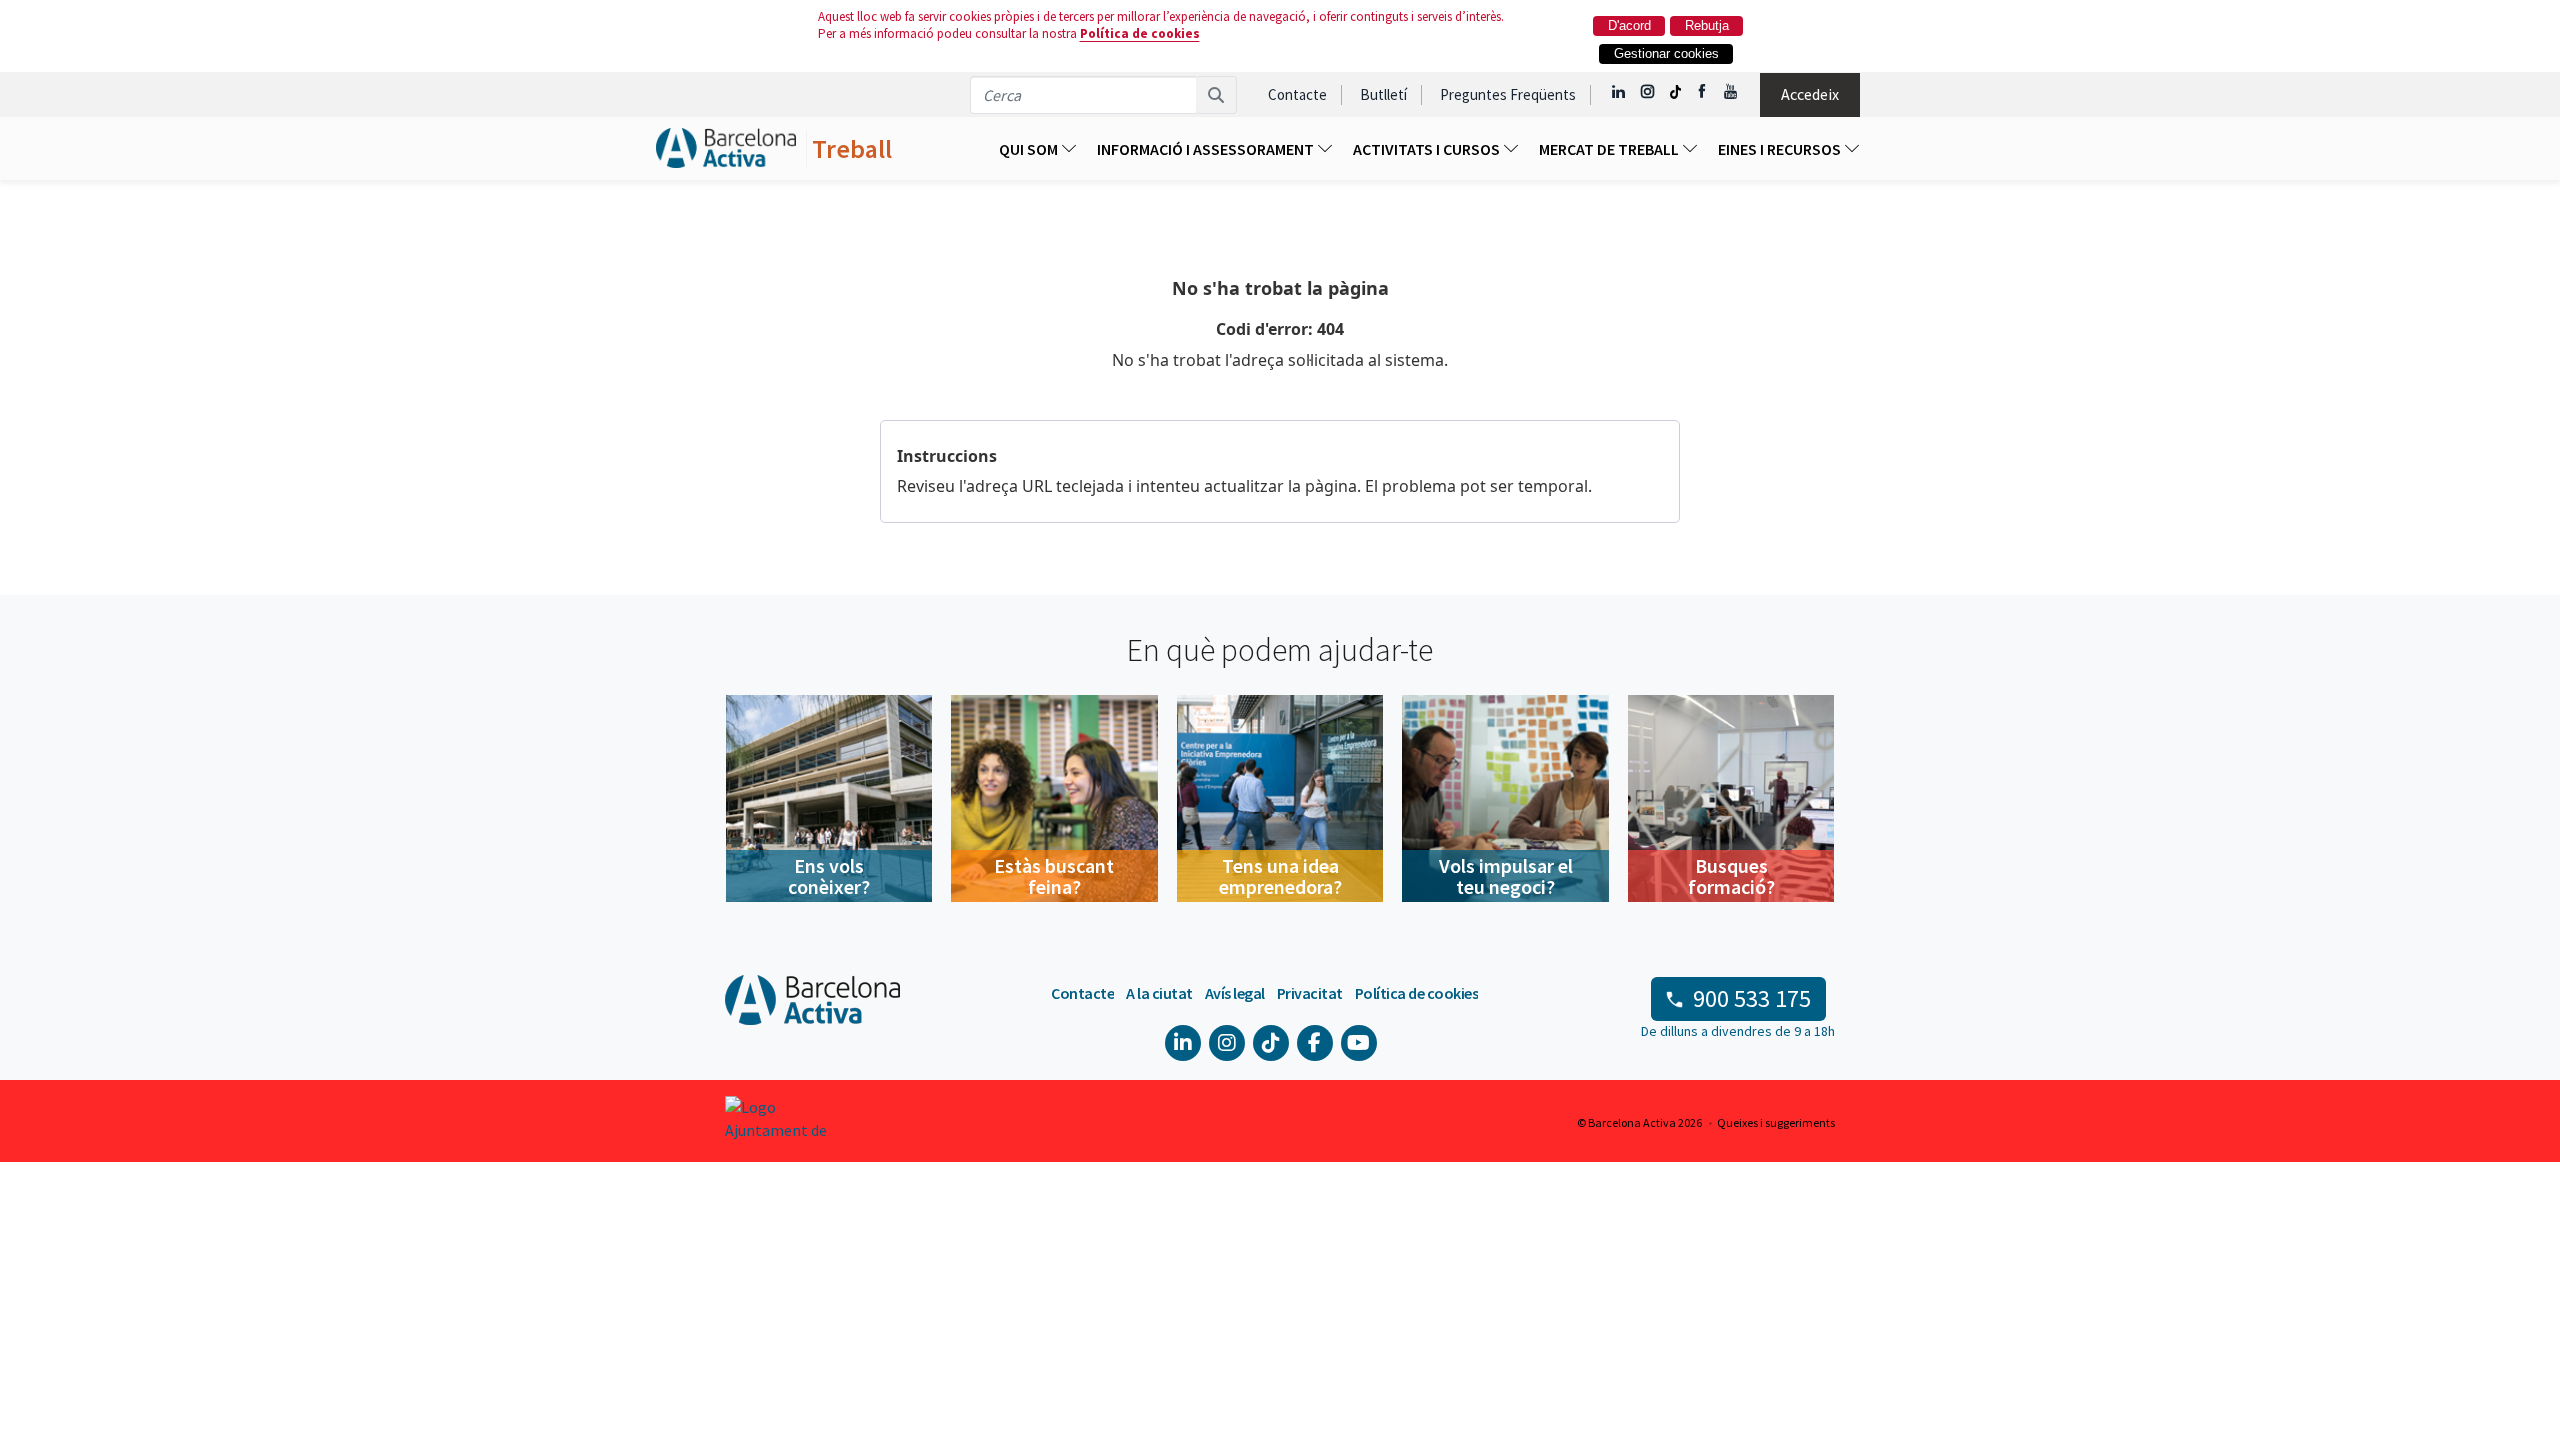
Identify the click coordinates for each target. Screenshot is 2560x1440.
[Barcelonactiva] (726, 148)
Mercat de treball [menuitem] (1610, 149)
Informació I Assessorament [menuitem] (1207, 149)
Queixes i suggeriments (1776, 1122)
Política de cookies (1140, 33)
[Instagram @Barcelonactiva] (1647, 91)
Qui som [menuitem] (1030, 149)
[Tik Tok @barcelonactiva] (1675, 91)
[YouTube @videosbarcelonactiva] (1731, 91)
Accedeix (1810, 94)
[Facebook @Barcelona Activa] (1703, 91)
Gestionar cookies (1666, 53)
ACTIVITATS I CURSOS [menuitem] (1428, 149)
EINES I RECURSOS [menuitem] (1781, 149)
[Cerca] (1216, 95)
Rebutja (1707, 25)
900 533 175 (1752, 998)
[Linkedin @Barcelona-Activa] (1619, 91)
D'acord (1629, 25)
